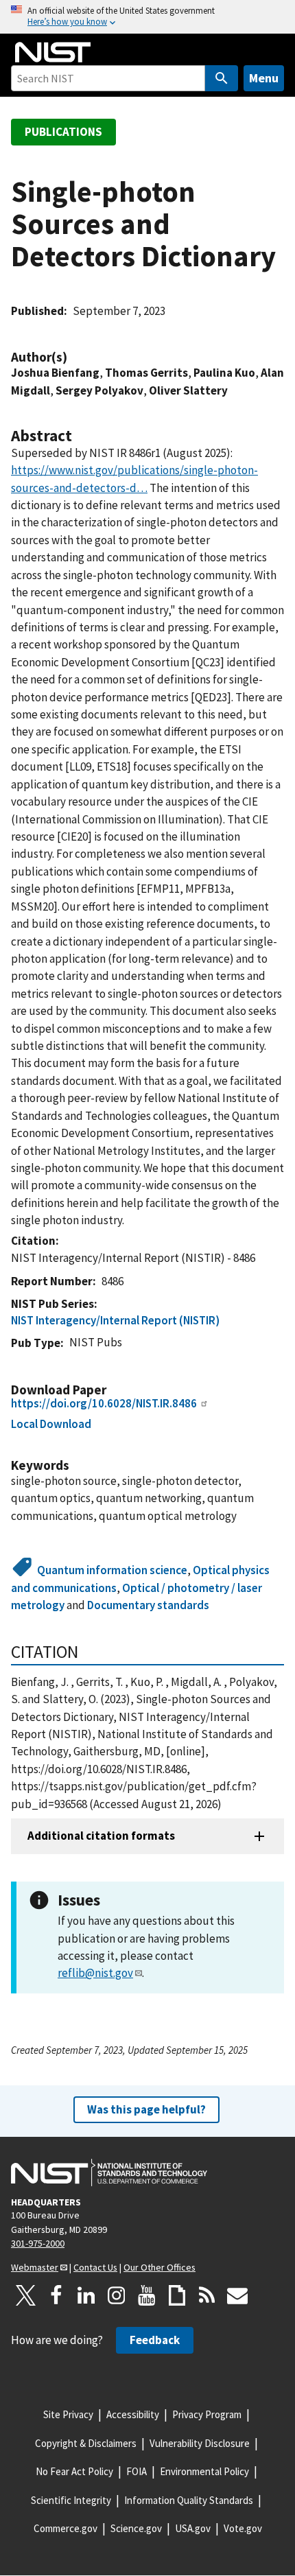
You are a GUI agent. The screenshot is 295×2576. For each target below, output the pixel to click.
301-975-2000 (38, 2243)
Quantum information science (112, 1570)
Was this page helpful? (146, 2109)
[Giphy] (177, 2295)
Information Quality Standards (189, 2500)
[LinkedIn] (86, 2295)
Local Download (51, 1424)
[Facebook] (56, 2295)
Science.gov (136, 2528)
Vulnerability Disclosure (200, 2443)
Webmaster (35, 2267)
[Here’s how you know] (147, 17)
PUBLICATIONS (63, 132)
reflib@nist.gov (95, 1973)
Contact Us (95, 2267)
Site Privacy (68, 2414)
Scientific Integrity (71, 2500)
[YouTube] (147, 2295)
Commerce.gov (66, 2528)
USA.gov (193, 2528)
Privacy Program (207, 2414)
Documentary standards (148, 1605)
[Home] (53, 52)
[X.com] (26, 2295)
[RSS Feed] (207, 2295)
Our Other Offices (160, 2267)
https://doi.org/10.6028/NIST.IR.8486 (104, 1403)
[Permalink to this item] (74, 357)
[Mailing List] (237, 2295)
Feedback (155, 2340)
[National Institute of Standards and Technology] (109, 2173)
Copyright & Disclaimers (86, 2443)
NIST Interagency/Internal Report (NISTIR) (115, 1320)
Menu (264, 78)
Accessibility (133, 2414)
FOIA (137, 2471)
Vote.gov (243, 2528)
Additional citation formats (101, 1836)
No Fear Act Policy (74, 2471)
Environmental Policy (204, 2471)
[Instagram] (117, 2295)
